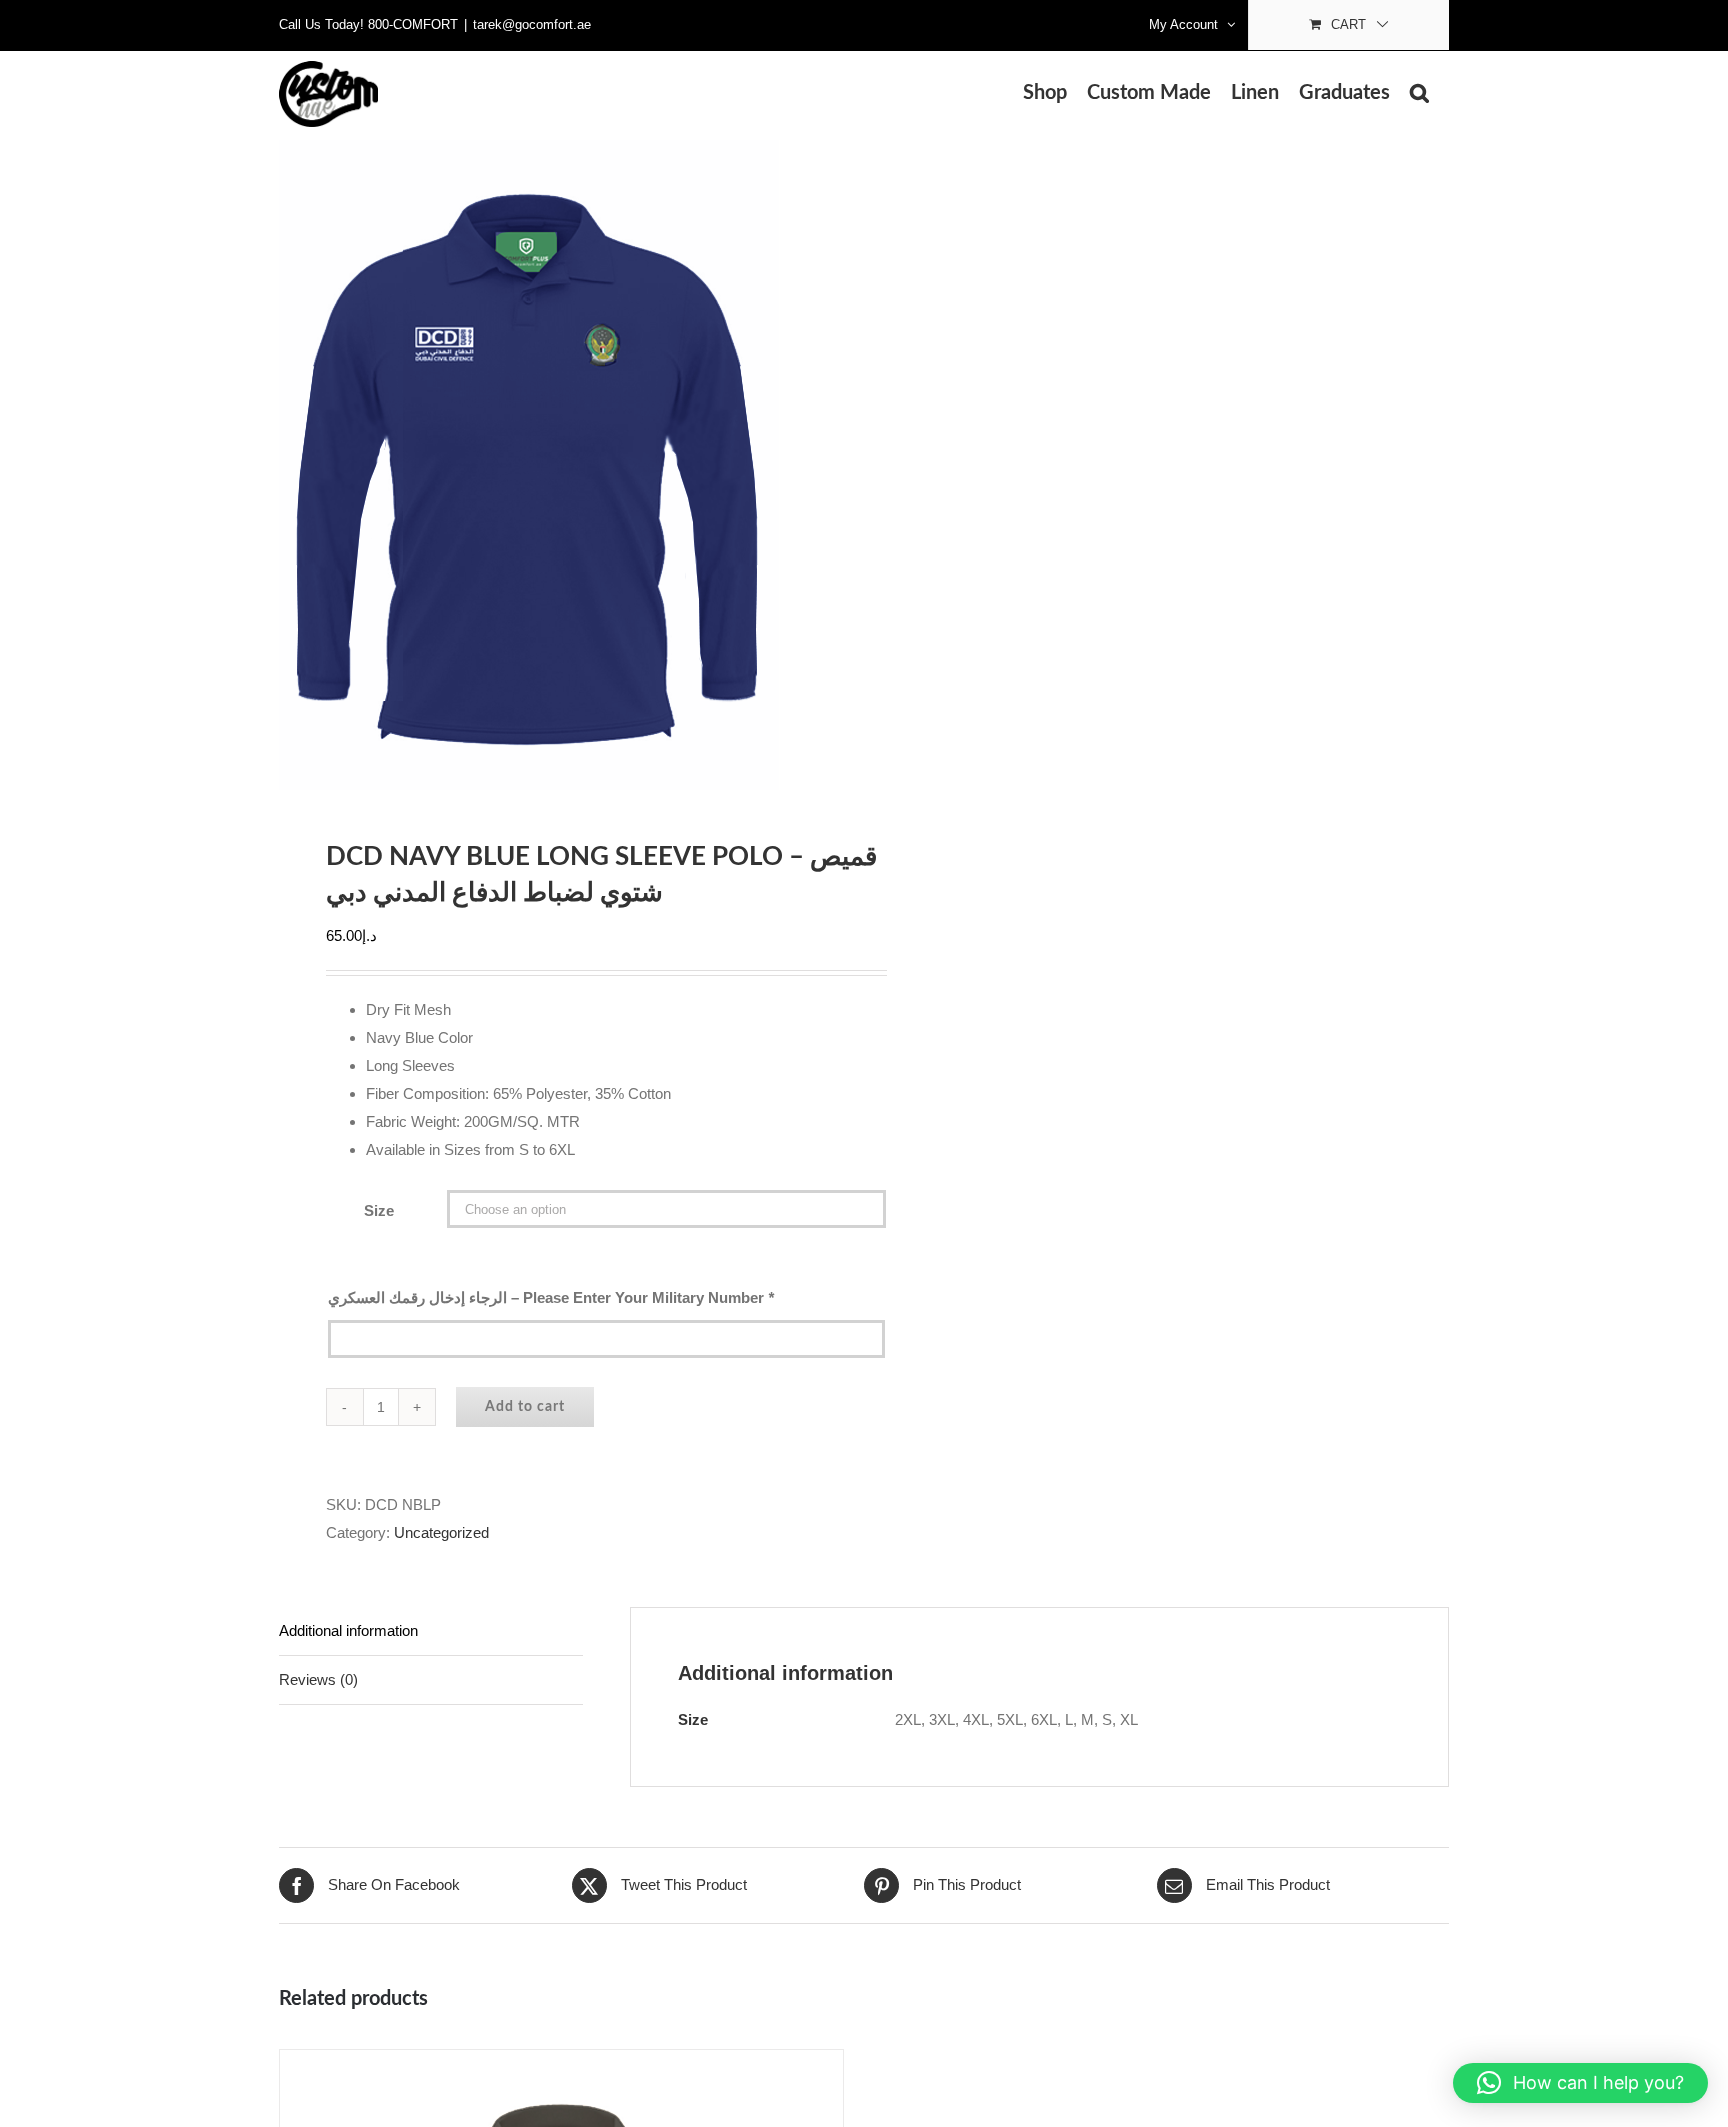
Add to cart (525, 1407)
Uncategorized (441, 1532)
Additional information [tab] (348, 1630)
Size (379, 1210)
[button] (1419, 93)
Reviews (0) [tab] (318, 1679)
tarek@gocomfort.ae (532, 24)
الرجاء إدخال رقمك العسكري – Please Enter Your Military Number (551, 1297)
